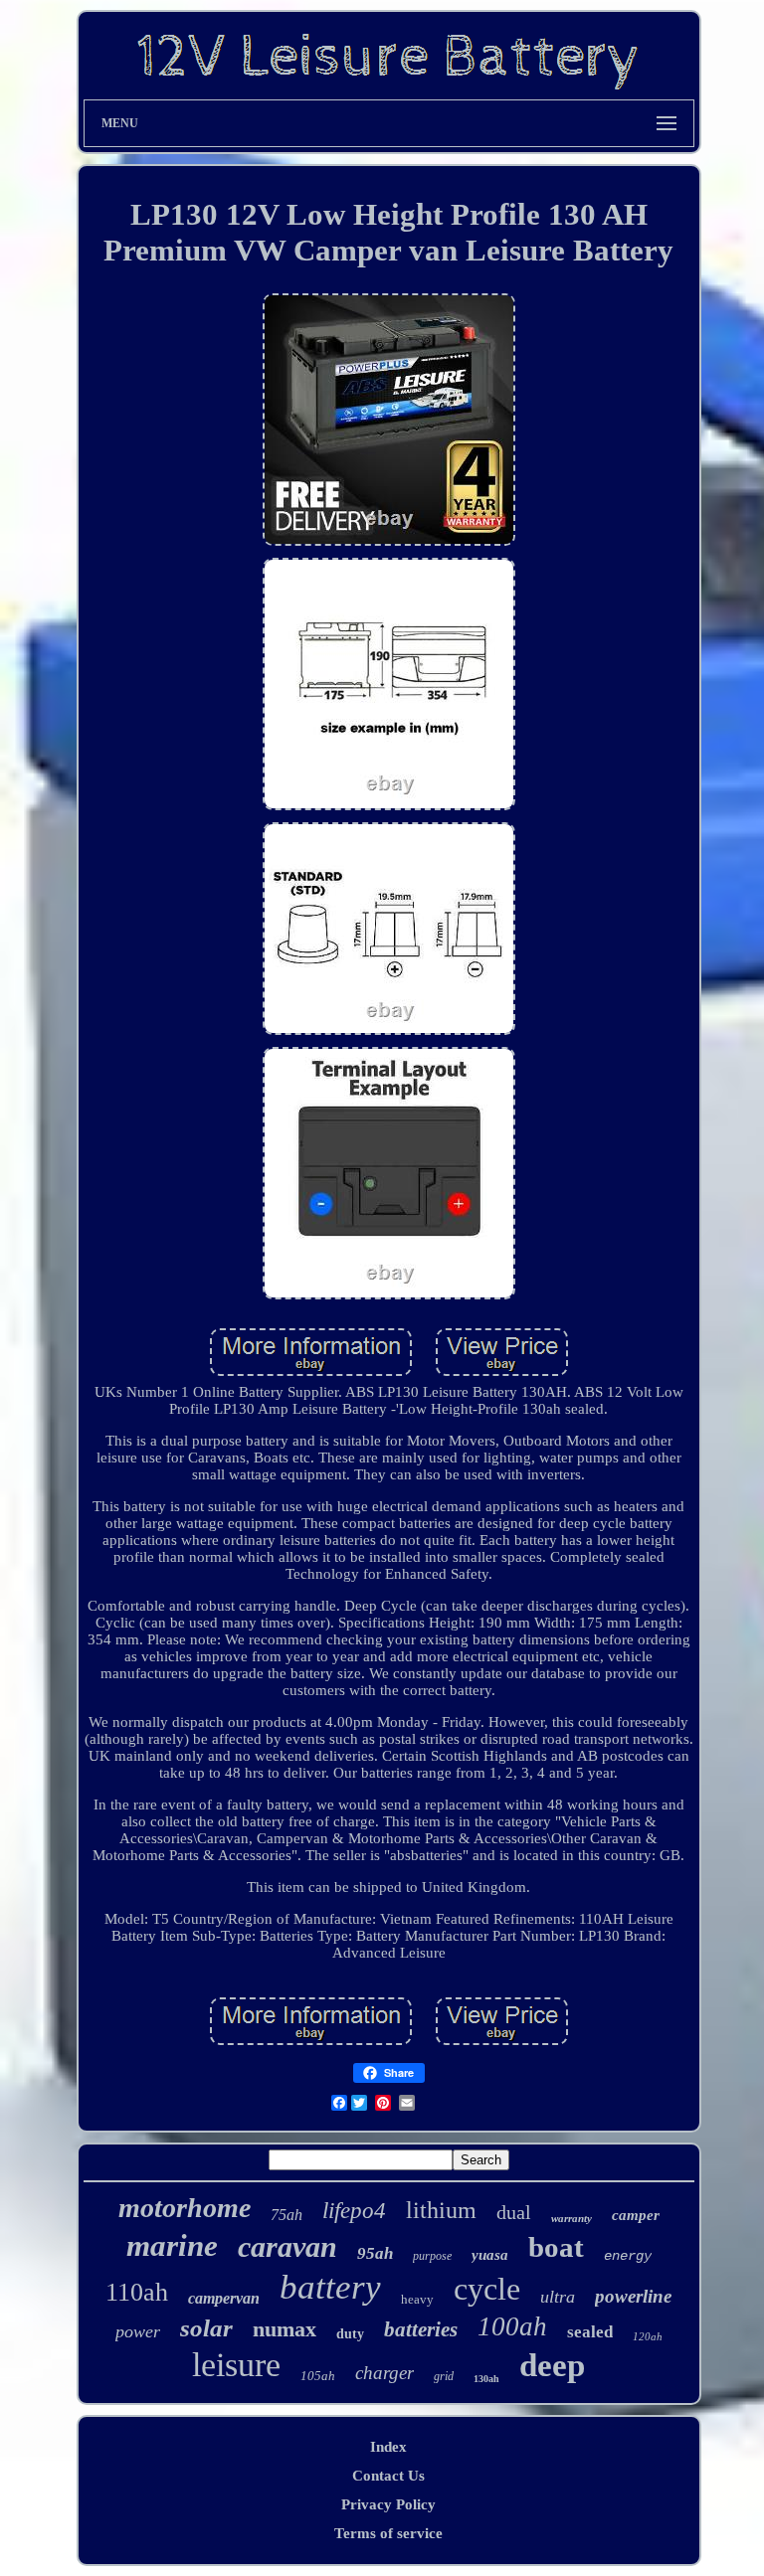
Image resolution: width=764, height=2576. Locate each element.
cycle (487, 2289)
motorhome (185, 2208)
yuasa (490, 2255)
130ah (486, 2379)
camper (636, 2215)
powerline (633, 2296)
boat (556, 2247)
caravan (287, 2246)
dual (514, 2212)
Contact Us (388, 2476)
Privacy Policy (388, 2504)
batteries (421, 2329)
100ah (512, 2326)
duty (350, 2334)
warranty (572, 2218)
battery (330, 2287)
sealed (590, 2332)
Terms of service (388, 2533)
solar (206, 2328)
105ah (318, 2376)
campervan (224, 2298)
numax (285, 2329)
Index (388, 2447)
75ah (286, 2215)
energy (628, 2256)
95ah (375, 2253)
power (138, 2331)
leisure (236, 2365)
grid (444, 2376)
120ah (648, 2336)
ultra (558, 2297)
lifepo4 (354, 2211)
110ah (137, 2292)
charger (384, 2373)
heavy (417, 2299)
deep (552, 2365)
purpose (432, 2256)
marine (172, 2245)
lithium (441, 2210)
